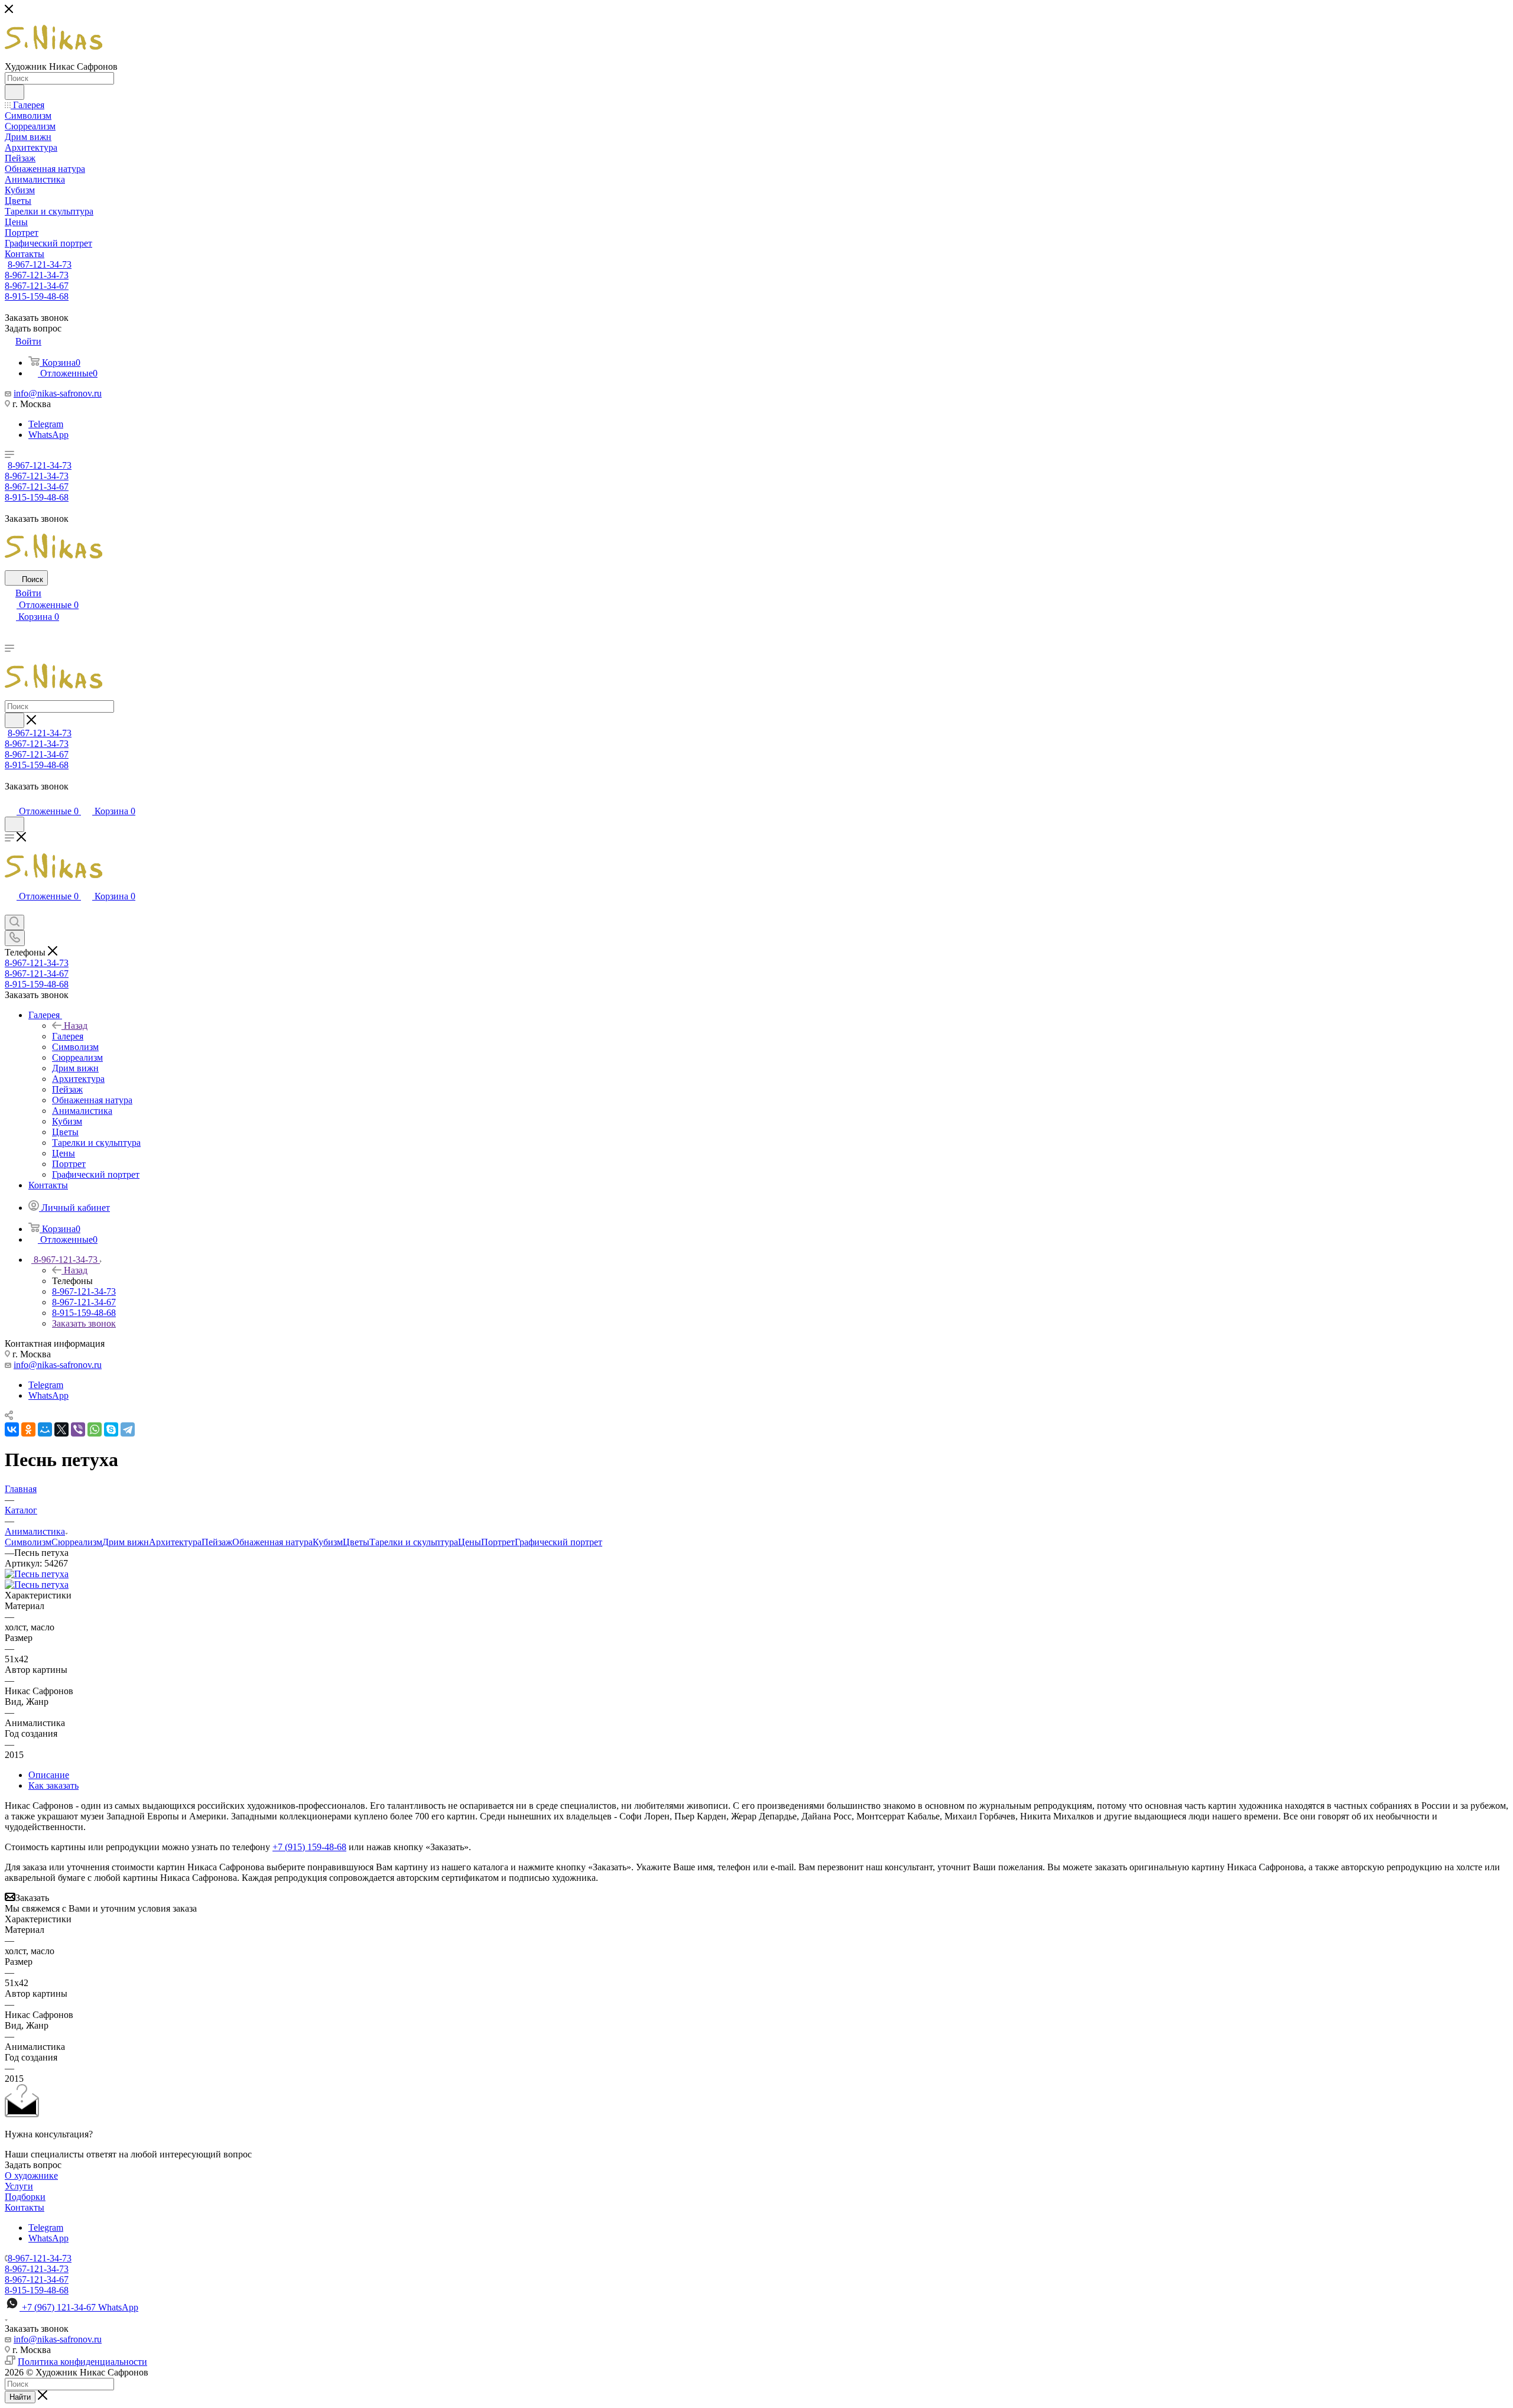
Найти (20, 2397)
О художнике (31, 2175)
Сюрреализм (77, 1542)
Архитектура (175, 1542)
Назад (76, 1026)
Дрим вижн (126, 1542)
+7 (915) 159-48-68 (309, 1847)
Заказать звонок (84, 1323)
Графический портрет (559, 1542)
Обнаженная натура (272, 1542)
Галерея (68, 1036)
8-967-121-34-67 (37, 286)
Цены (470, 1542)
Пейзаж (217, 1542)
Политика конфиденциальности (82, 2362)
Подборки (25, 2197)
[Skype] (111, 1429)
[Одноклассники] (28, 1429)
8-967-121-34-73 (40, 264)
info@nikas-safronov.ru (58, 393)
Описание (49, 1775)
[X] (61, 1429)
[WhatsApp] (95, 1429)
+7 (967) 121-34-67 (80, 2307)
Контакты (25, 2207)
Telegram (46, 424)
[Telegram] (128, 1429)
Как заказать (53, 1785)
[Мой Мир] (45, 1429)
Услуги (19, 2186)
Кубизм (328, 1542)
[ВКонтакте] (12, 1429)
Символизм (28, 1542)
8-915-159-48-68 (37, 296)
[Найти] (14, 92)
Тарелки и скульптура (414, 1542)
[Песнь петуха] (37, 1574)
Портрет (498, 1542)
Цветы (356, 1542)
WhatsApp (48, 435)
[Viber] (78, 1429)
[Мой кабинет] (10, 799)
